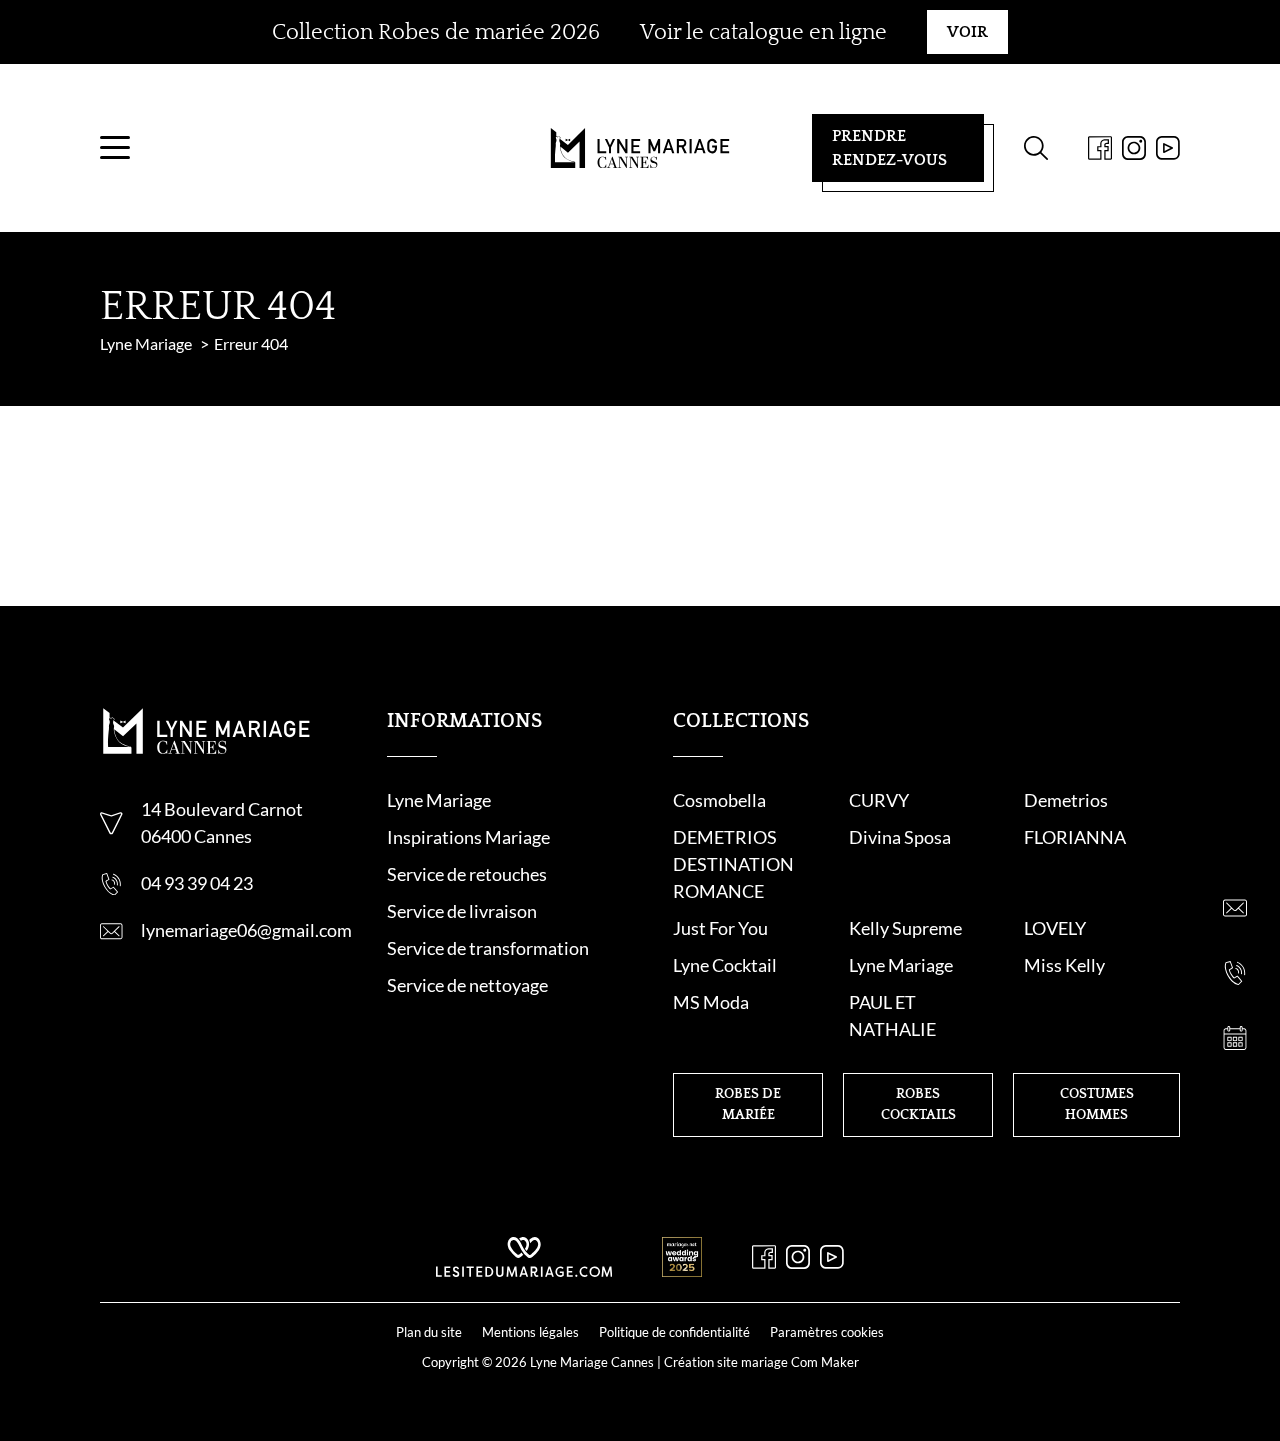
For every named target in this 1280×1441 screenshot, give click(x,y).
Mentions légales (530, 1332)
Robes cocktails (918, 1104)
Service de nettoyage (467, 985)
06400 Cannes (196, 836)
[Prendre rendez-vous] (1235, 1038)
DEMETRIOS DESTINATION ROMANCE (733, 864)
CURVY (879, 800)
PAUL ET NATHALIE (892, 1015)
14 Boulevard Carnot (222, 809)
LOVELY (1055, 928)
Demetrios (1066, 800)
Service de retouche (463, 874)
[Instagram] (1134, 148)
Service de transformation (488, 948)
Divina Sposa (900, 837)
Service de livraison (462, 911)
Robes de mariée (748, 1104)
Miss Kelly (1064, 965)
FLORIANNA (1075, 837)
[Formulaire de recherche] (1036, 148)
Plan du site (429, 1332)
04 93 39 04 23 (197, 883)
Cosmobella (719, 800)
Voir (967, 32)
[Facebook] (1100, 148)
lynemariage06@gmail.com (246, 930)
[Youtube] (1168, 148)
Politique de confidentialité (674, 1332)
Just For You (720, 928)
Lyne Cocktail (725, 965)
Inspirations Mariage (468, 837)
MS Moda (711, 1002)
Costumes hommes (1097, 1104)
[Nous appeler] (1235, 973)
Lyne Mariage (439, 800)
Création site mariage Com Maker (761, 1362)
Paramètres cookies (827, 1332)
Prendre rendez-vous (889, 148)
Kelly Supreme (905, 928)
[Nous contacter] (1235, 908)
